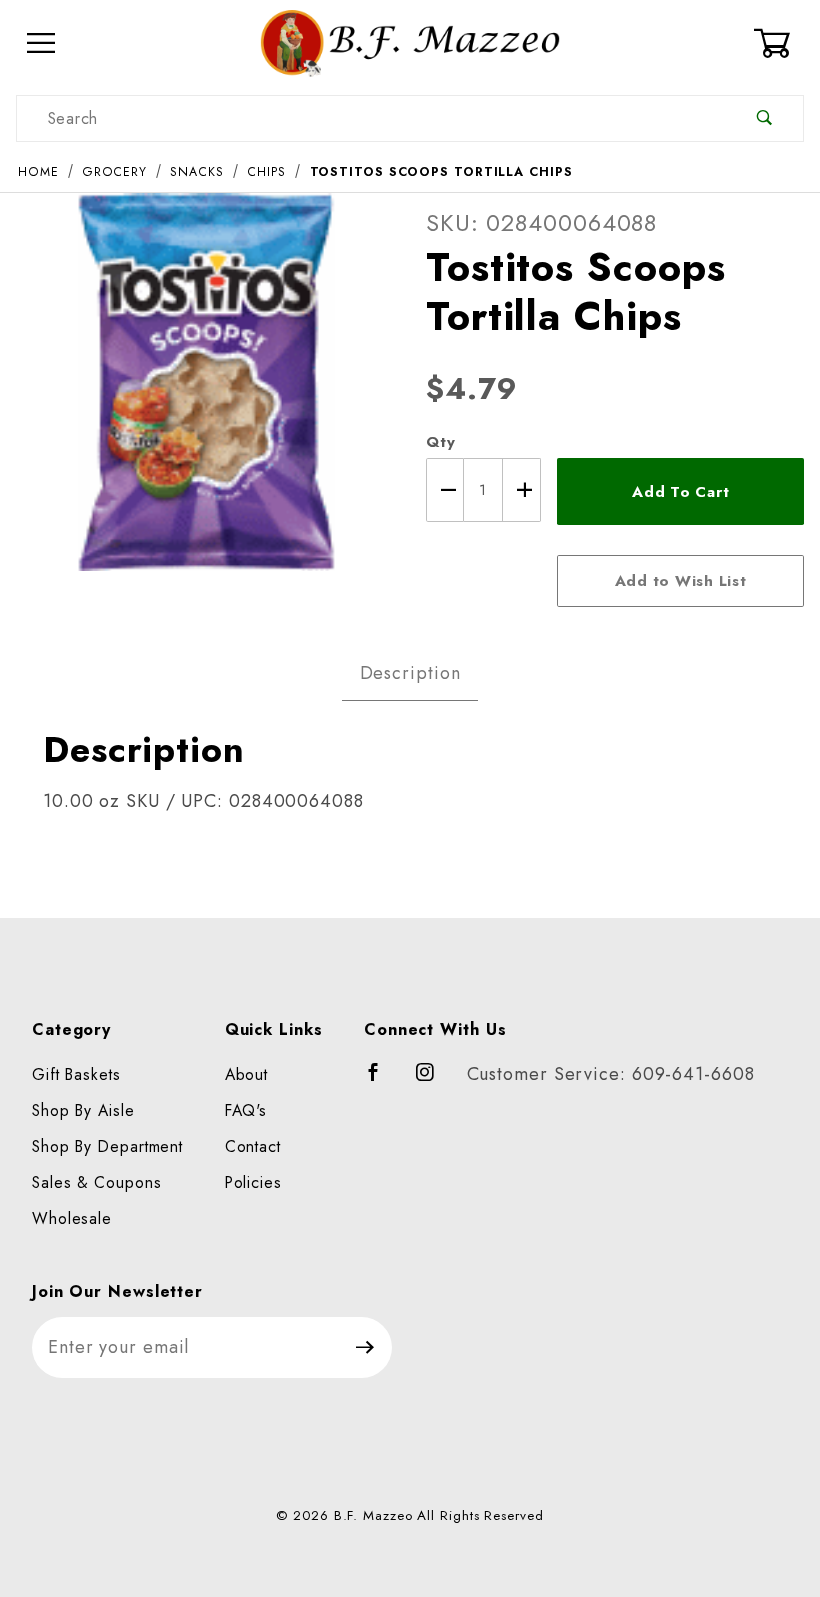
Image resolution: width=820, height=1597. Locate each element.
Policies (253, 1182)
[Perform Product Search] (764, 118)
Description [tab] (410, 673)
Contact (253, 1146)
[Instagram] (434, 1081)
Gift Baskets (76, 1074)
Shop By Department (107, 1146)
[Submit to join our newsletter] (365, 1347)
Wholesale (72, 1218)
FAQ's (246, 1110)
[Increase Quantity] (522, 490)
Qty (441, 442)
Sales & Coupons (97, 1182)
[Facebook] (382, 1081)
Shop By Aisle (83, 1110)
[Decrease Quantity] (445, 490)
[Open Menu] (41, 43)
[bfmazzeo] (410, 41)
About (247, 1074)
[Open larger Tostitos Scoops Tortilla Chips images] (205, 396)
